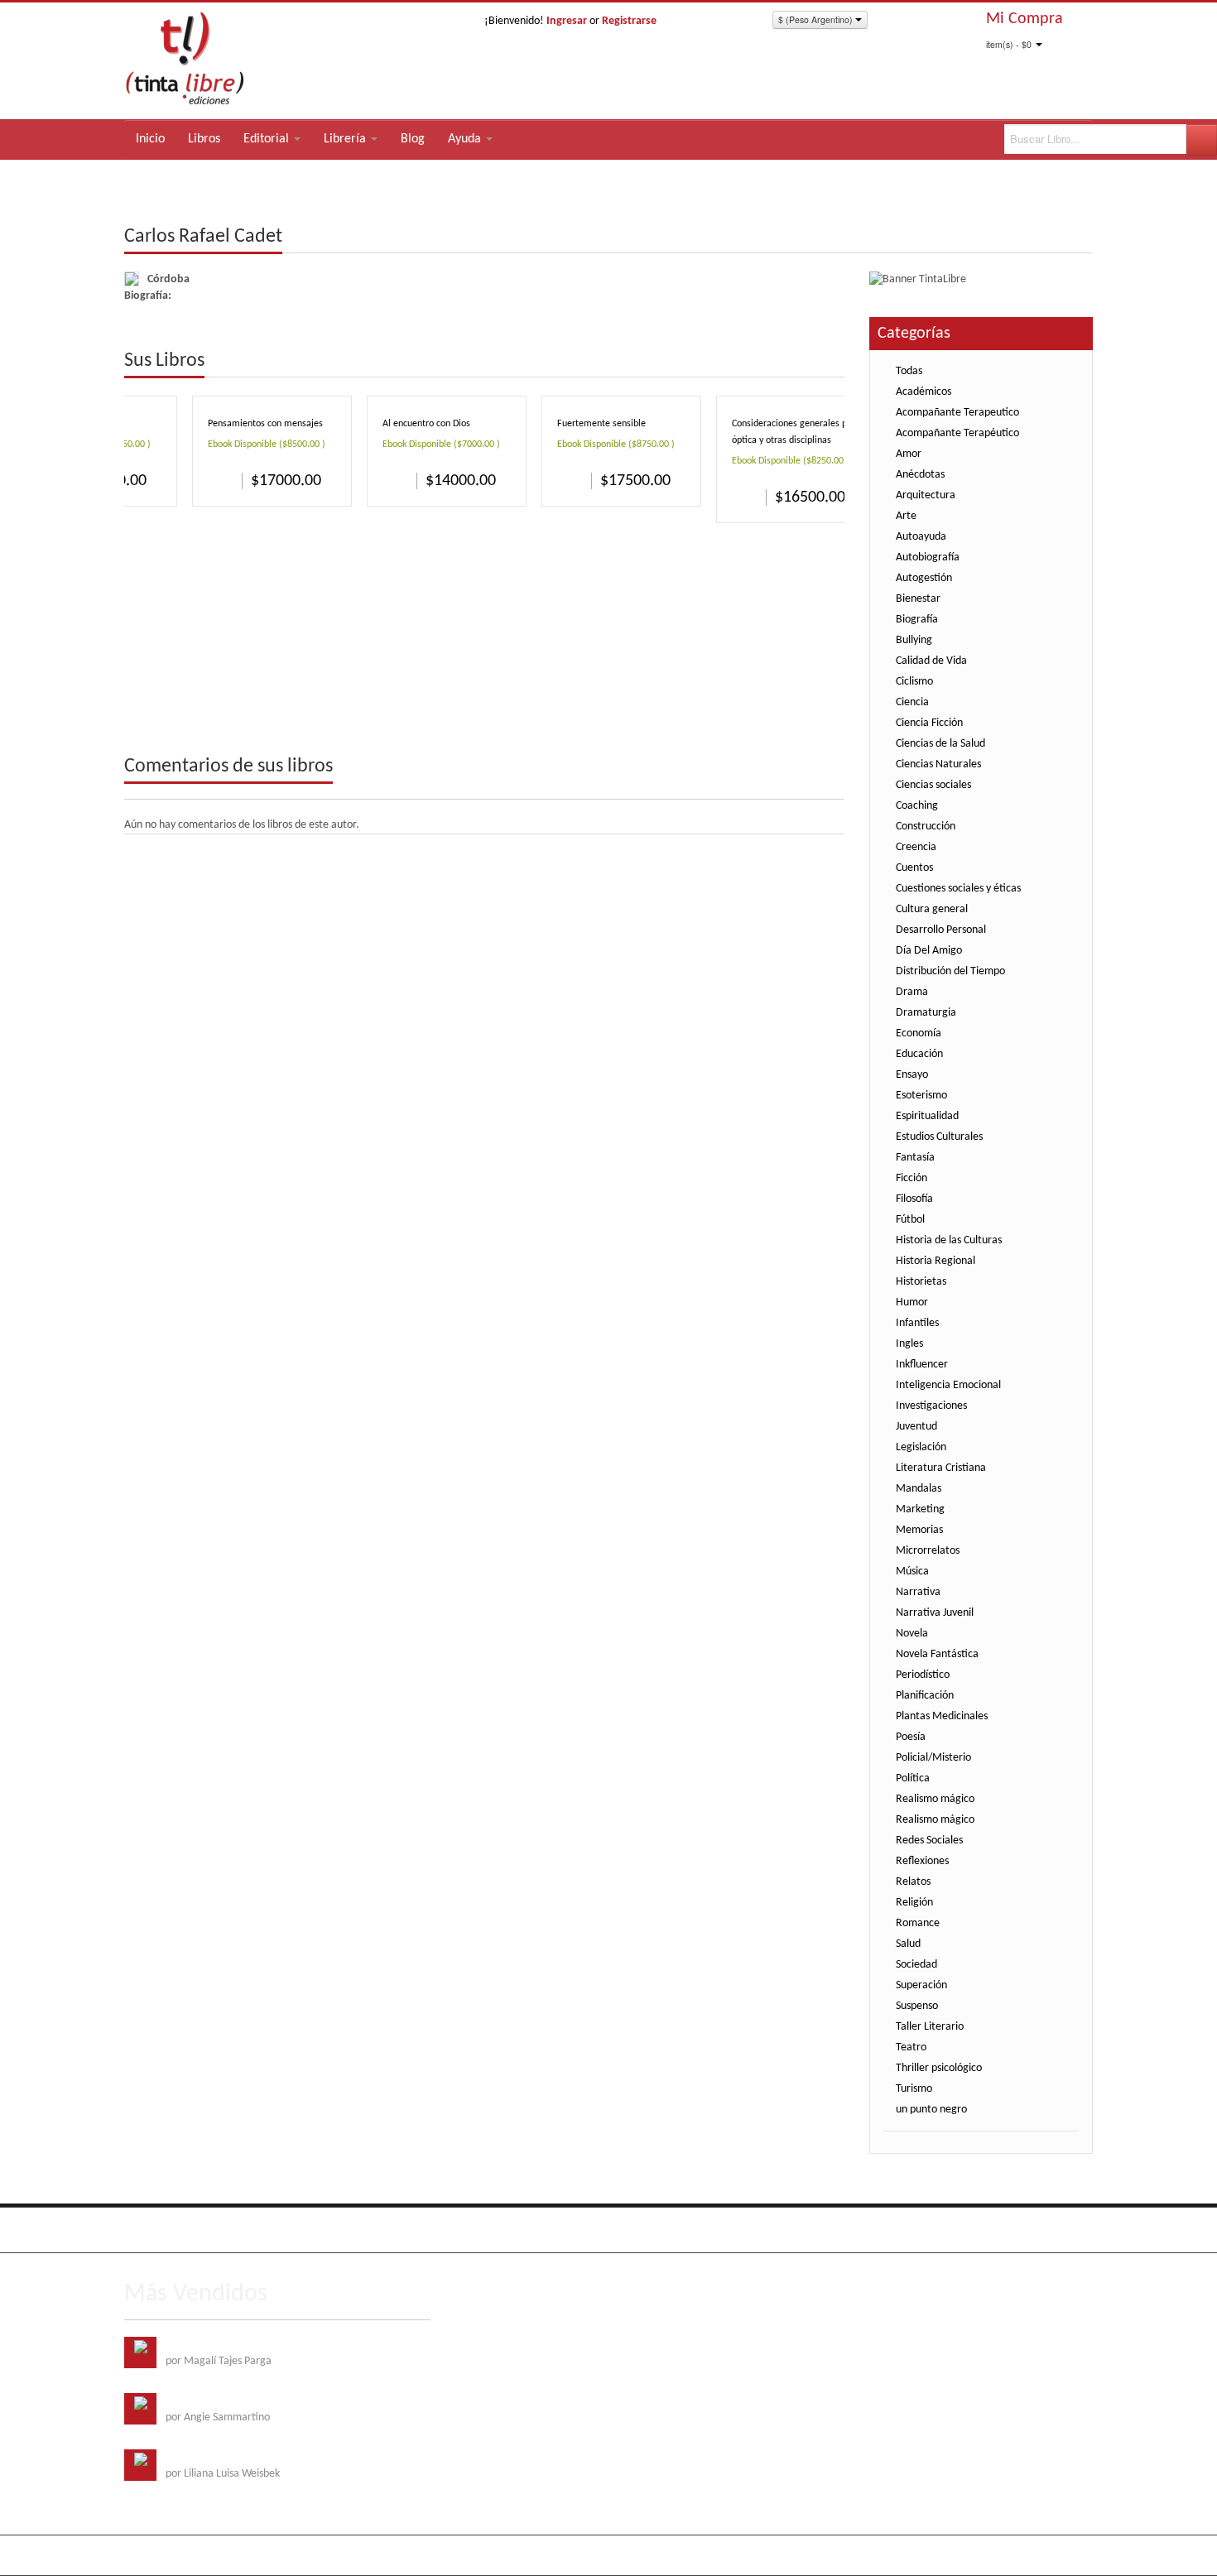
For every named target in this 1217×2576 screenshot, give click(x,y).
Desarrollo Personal (941, 930)
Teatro (911, 2047)
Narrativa (918, 1592)
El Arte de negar (203, 2401)
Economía (919, 1033)
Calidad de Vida (931, 661)
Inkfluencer (922, 1365)
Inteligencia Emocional (948, 1385)
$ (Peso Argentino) (817, 19)
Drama (912, 992)
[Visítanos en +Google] (241, 2230)
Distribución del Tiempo (950, 971)
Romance (918, 1923)
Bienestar (918, 599)
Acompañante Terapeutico (957, 413)
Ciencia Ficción (929, 723)
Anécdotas (920, 475)
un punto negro (931, 2110)
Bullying (914, 640)
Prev (807, 362)
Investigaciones (931, 1406)
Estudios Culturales (939, 1137)
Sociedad (916, 1965)
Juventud (916, 1427)
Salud (908, 1944)
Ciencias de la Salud (940, 744)
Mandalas (919, 1489)
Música (912, 1572)
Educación (919, 1054)
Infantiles (917, 1323)
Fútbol (910, 1220)
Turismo (914, 2089)
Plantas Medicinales (942, 1716)
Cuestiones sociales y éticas (958, 889)
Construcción (926, 827)
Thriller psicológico (939, 2068)
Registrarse (629, 21)
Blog (413, 139)
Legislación (921, 1447)
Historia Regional (936, 1261)
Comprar (221, 480)
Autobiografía (928, 557)
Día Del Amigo (929, 951)
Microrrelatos (928, 1551)
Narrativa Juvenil (935, 1613)
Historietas (921, 1282)
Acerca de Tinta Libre (861, 2227)
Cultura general (932, 909)
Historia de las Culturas (949, 1240)
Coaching (917, 806)
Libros (204, 139)
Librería (346, 139)
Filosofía (914, 1199)
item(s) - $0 (1009, 44)
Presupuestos (1006, 2227)
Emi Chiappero (1059, 2555)
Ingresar (567, 21)
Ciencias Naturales (938, 764)
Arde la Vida (194, 2345)
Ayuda (466, 139)
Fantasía (915, 1158)
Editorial (268, 139)
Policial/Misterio (933, 1758)
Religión (914, 1903)
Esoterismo (921, 1096)
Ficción (912, 1178)
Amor (909, 454)
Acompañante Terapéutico (957, 433)
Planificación (925, 1696)
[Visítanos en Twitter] (173, 2230)
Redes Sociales (929, 1841)
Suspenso (917, 2006)
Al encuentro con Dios (426, 424)
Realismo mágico (935, 1799)
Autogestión (924, 578)
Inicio (150, 139)
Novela (912, 1634)
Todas (909, 371)
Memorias (919, 1530)
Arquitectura (926, 495)
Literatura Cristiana (941, 1468)
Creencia (916, 847)
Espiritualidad (927, 1116)
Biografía (917, 620)
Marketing (920, 1509)
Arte (906, 516)
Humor (912, 1302)
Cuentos (914, 868)
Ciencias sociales (933, 785)
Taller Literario (930, 2027)
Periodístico (923, 1675)
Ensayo (912, 1075)
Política (913, 1778)
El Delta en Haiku (205, 2457)
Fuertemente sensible (601, 424)
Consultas (1071, 2227)
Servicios (943, 2227)
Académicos (924, 392)
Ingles (909, 1344)
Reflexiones (922, 1861)
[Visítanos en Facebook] (139, 2230)
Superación (921, 1985)
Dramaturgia (926, 1013)
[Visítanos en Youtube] (207, 2230)
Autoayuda (921, 537)
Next (831, 362)
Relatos (913, 1882)
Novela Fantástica (937, 1654)
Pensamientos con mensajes (265, 424)
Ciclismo (914, 682)
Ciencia (912, 702)
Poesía (911, 1737)
